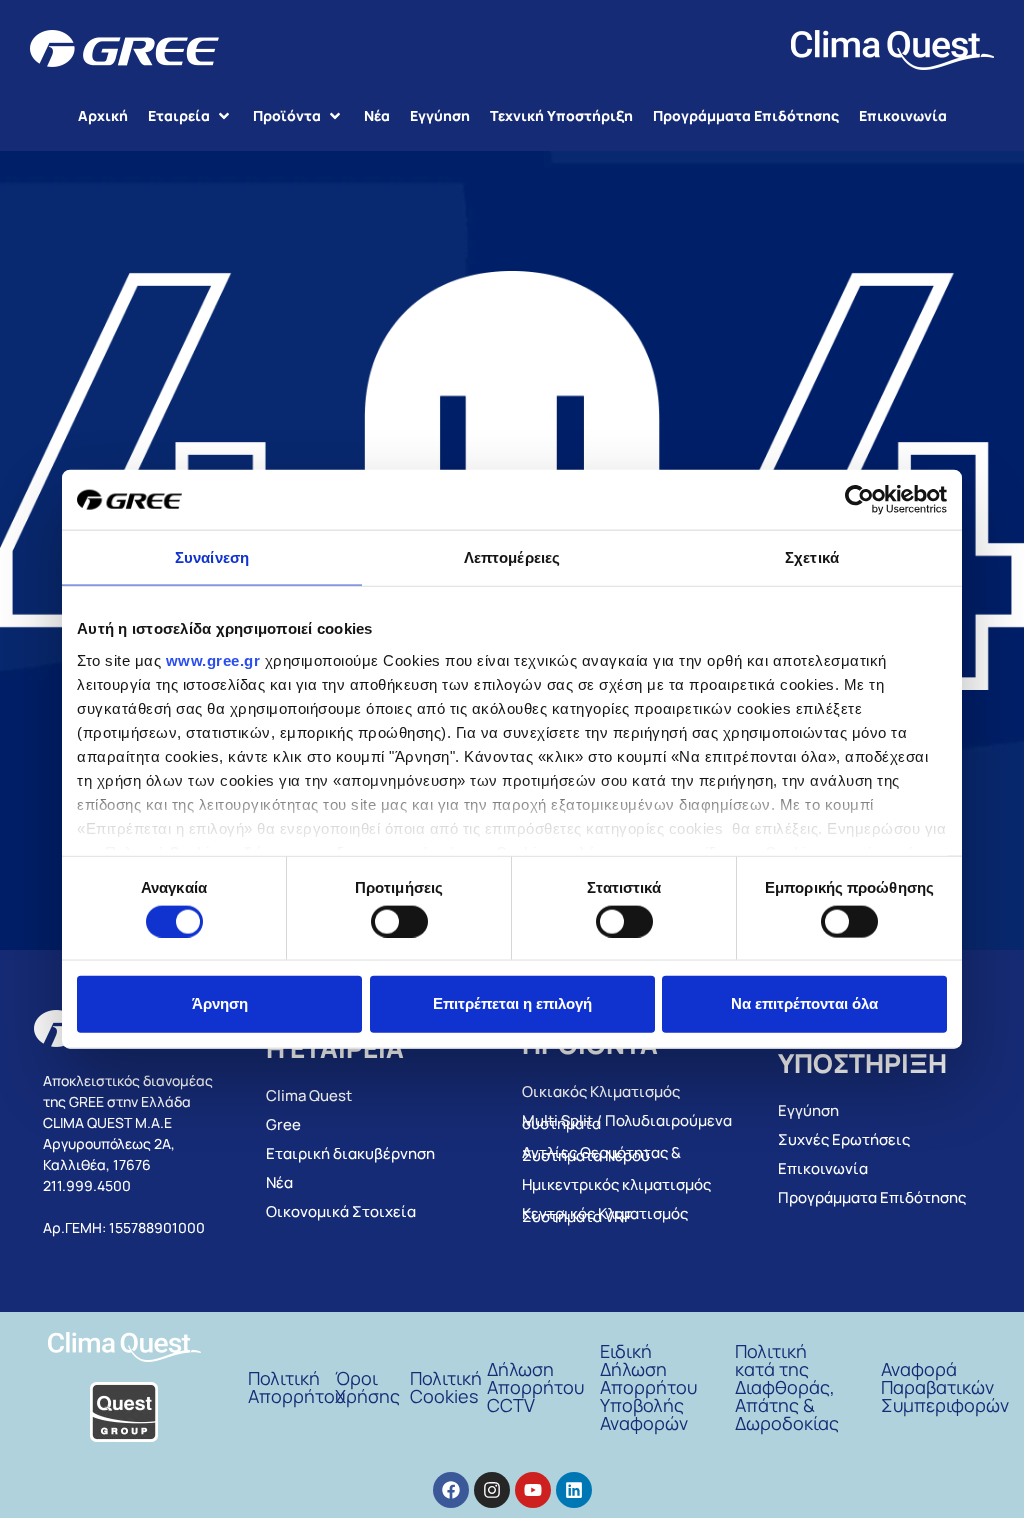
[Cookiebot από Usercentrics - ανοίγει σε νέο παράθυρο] (859, 500)
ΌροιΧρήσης (367, 1387)
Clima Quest (309, 1095)
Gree (283, 1124)
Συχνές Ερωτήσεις (844, 1139)
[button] (190, 115)
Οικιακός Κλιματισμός (601, 1091)
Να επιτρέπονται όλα (804, 1003)
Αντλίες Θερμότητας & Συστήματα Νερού (601, 1154)
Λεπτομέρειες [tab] (512, 557)
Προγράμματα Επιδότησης (872, 1197)
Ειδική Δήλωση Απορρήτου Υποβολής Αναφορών (648, 1387)
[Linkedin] (574, 1490)
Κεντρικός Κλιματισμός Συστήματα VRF (605, 1215)
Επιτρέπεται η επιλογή (512, 1003)
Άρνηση (220, 1003)
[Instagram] (492, 1490)
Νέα (279, 1182)
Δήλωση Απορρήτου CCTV (535, 1387)
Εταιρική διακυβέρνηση (350, 1153)
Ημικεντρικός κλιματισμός (616, 1184)
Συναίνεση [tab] (212, 557)
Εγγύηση (808, 1110)
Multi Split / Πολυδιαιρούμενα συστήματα (627, 1122)
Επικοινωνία (823, 1168)
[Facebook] (451, 1490)
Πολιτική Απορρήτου (296, 1387)
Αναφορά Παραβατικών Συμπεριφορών (945, 1387)
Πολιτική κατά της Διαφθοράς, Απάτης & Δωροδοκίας (787, 1387)
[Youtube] (533, 1490)
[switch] (399, 921)
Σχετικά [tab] (812, 557)
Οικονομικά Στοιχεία (341, 1211)
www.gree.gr (213, 659)
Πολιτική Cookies (446, 1387)
